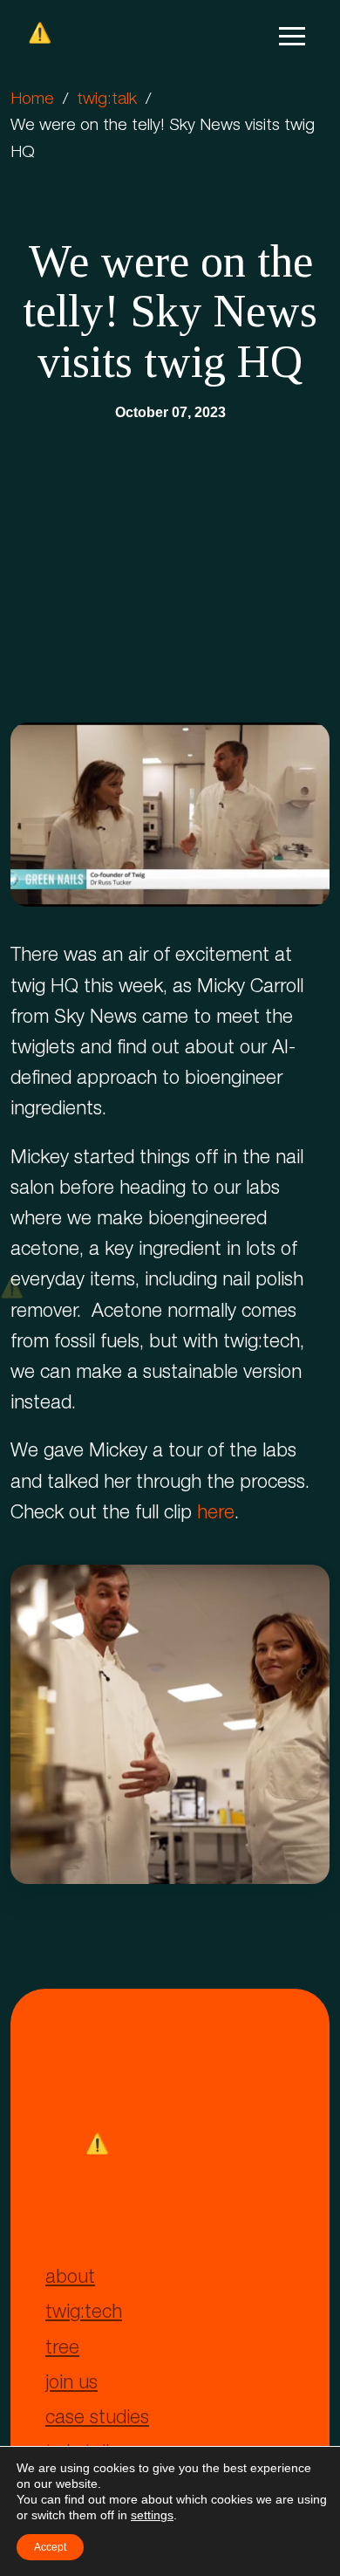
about (70, 2278)
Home (32, 100)
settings (152, 2515)
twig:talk (107, 100)
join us (71, 2384)
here (216, 1514)
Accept (50, 2547)
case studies (97, 2419)
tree (62, 2349)
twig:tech (84, 2313)
